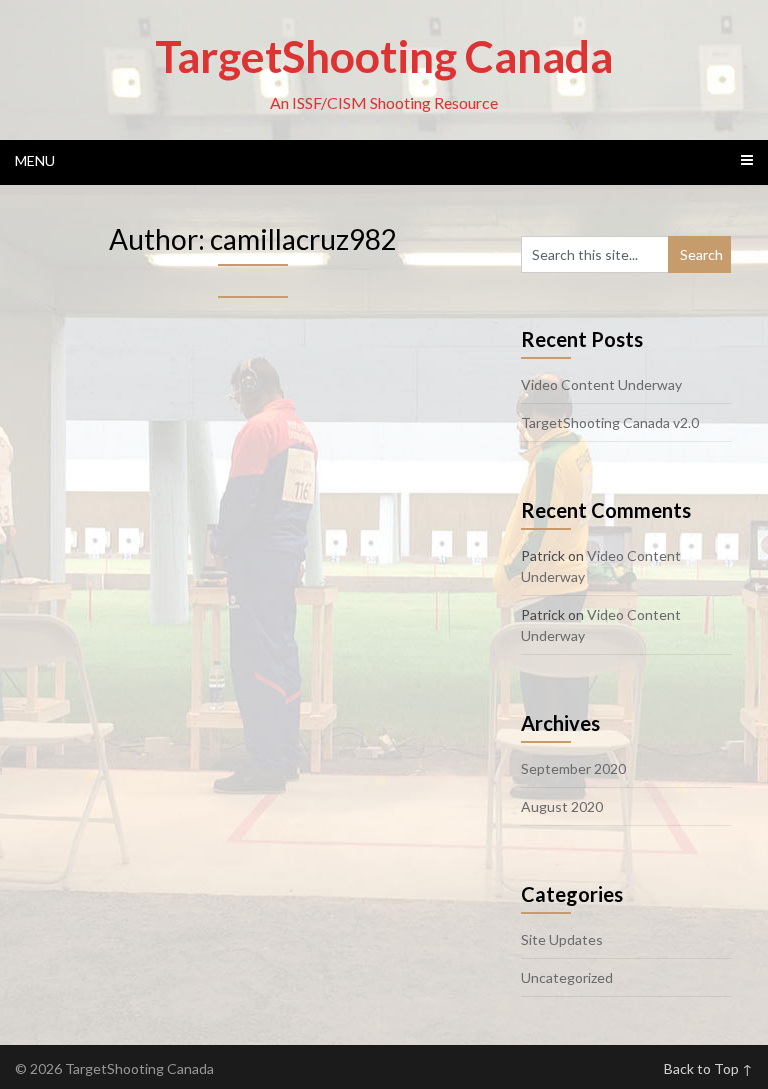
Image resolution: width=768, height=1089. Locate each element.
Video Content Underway (601, 384)
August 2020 (562, 806)
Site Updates (562, 939)
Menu (35, 160)
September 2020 (573, 768)
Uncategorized (567, 977)
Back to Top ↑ (708, 1068)
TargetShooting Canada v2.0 (610, 422)
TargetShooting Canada (384, 56)
